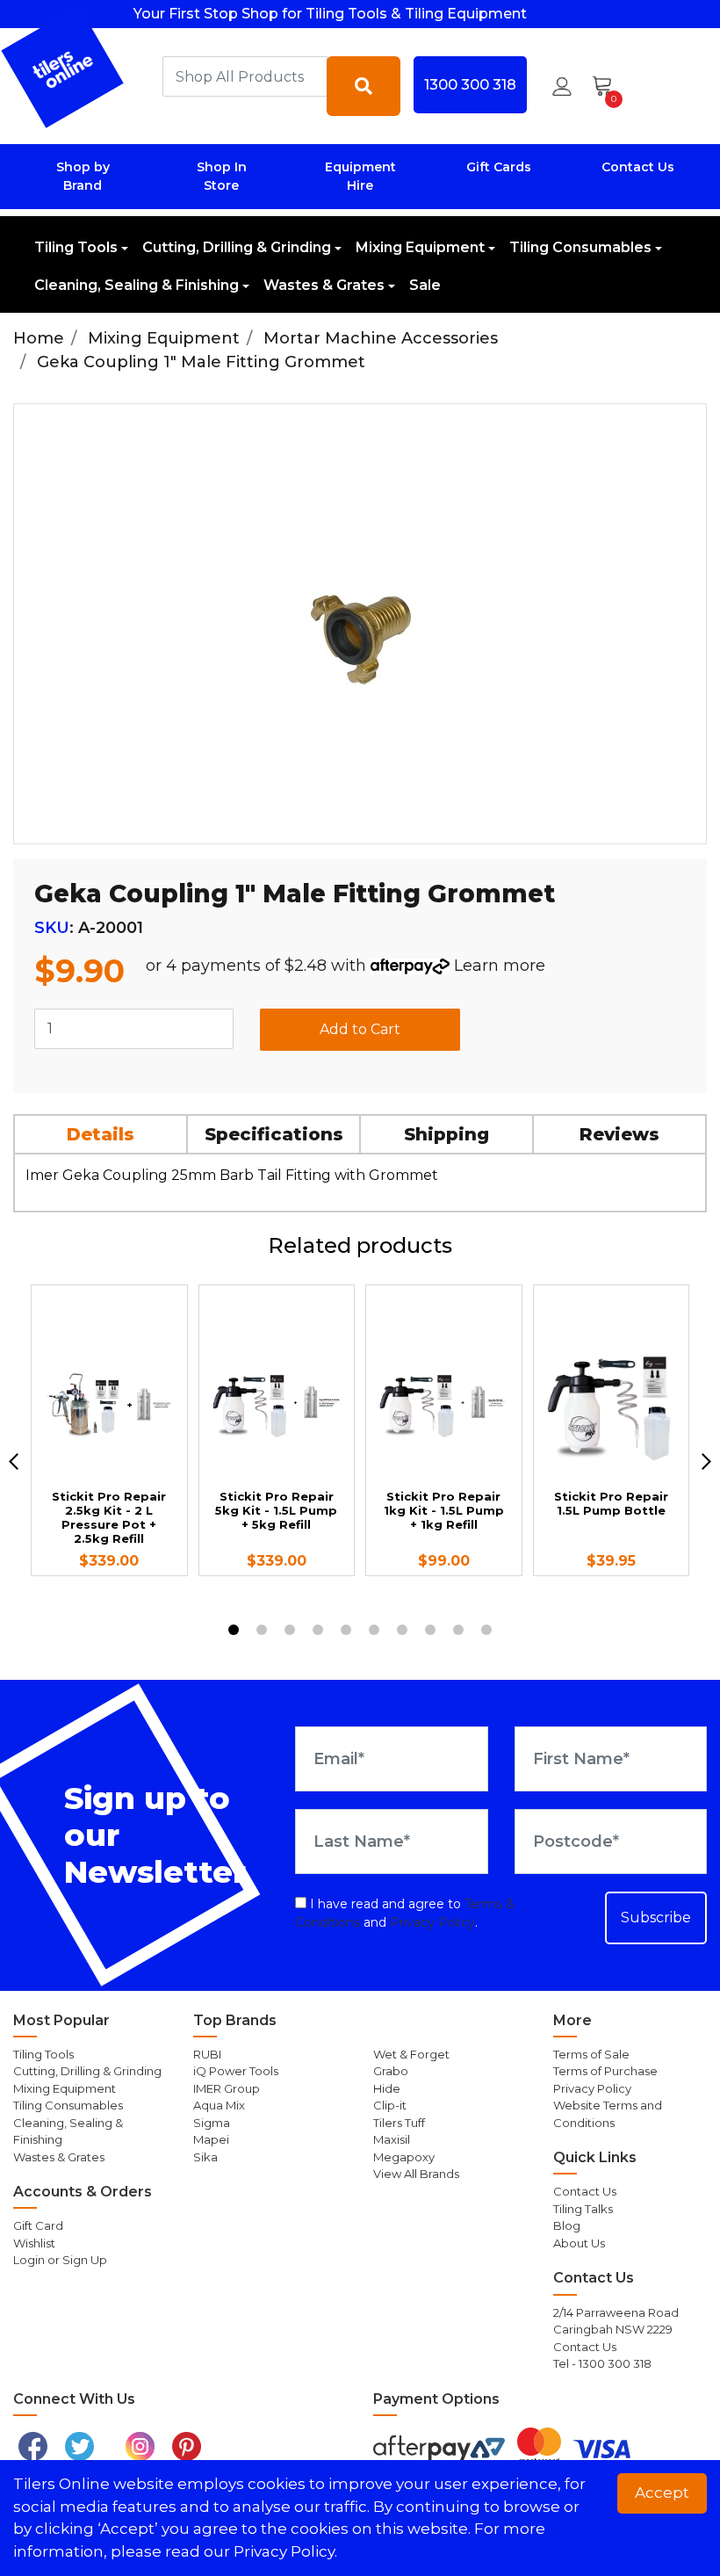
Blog (567, 2225)
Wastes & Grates (324, 285)
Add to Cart (360, 1029)
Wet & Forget (411, 2054)
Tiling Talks (583, 2209)
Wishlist (34, 2243)
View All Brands (416, 2174)
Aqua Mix (219, 2105)
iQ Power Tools (236, 2071)
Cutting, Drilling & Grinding (237, 247)
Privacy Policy (432, 1922)
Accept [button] (662, 2493)
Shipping (446, 1134)
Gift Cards (499, 167)
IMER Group (227, 2088)
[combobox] (245, 76)
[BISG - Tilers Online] (63, 66)
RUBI (207, 2054)
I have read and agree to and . (405, 1913)
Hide (387, 2088)
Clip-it (390, 2105)
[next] (706, 1461)
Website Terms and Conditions (608, 2114)
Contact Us (638, 167)
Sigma (212, 2123)
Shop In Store (222, 176)
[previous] (14, 1461)
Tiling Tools (76, 247)
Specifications (274, 1134)
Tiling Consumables (580, 247)
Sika (205, 2157)
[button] (562, 86)
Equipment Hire (360, 176)
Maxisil (392, 2139)
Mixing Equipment (420, 247)
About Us (579, 2243)
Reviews (619, 1134)
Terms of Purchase (605, 2071)
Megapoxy (404, 2157)
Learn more (500, 966)
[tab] (101, 1134)
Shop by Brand (83, 176)
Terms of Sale (591, 2054)
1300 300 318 (470, 84)
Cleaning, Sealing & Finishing (137, 285)
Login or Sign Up (60, 2260)
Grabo (391, 2071)
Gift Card (38, 2225)
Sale (425, 285)
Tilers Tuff (399, 2123)
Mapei (211, 2139)
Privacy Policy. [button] (285, 2551)
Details (101, 1134)
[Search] (364, 86)
